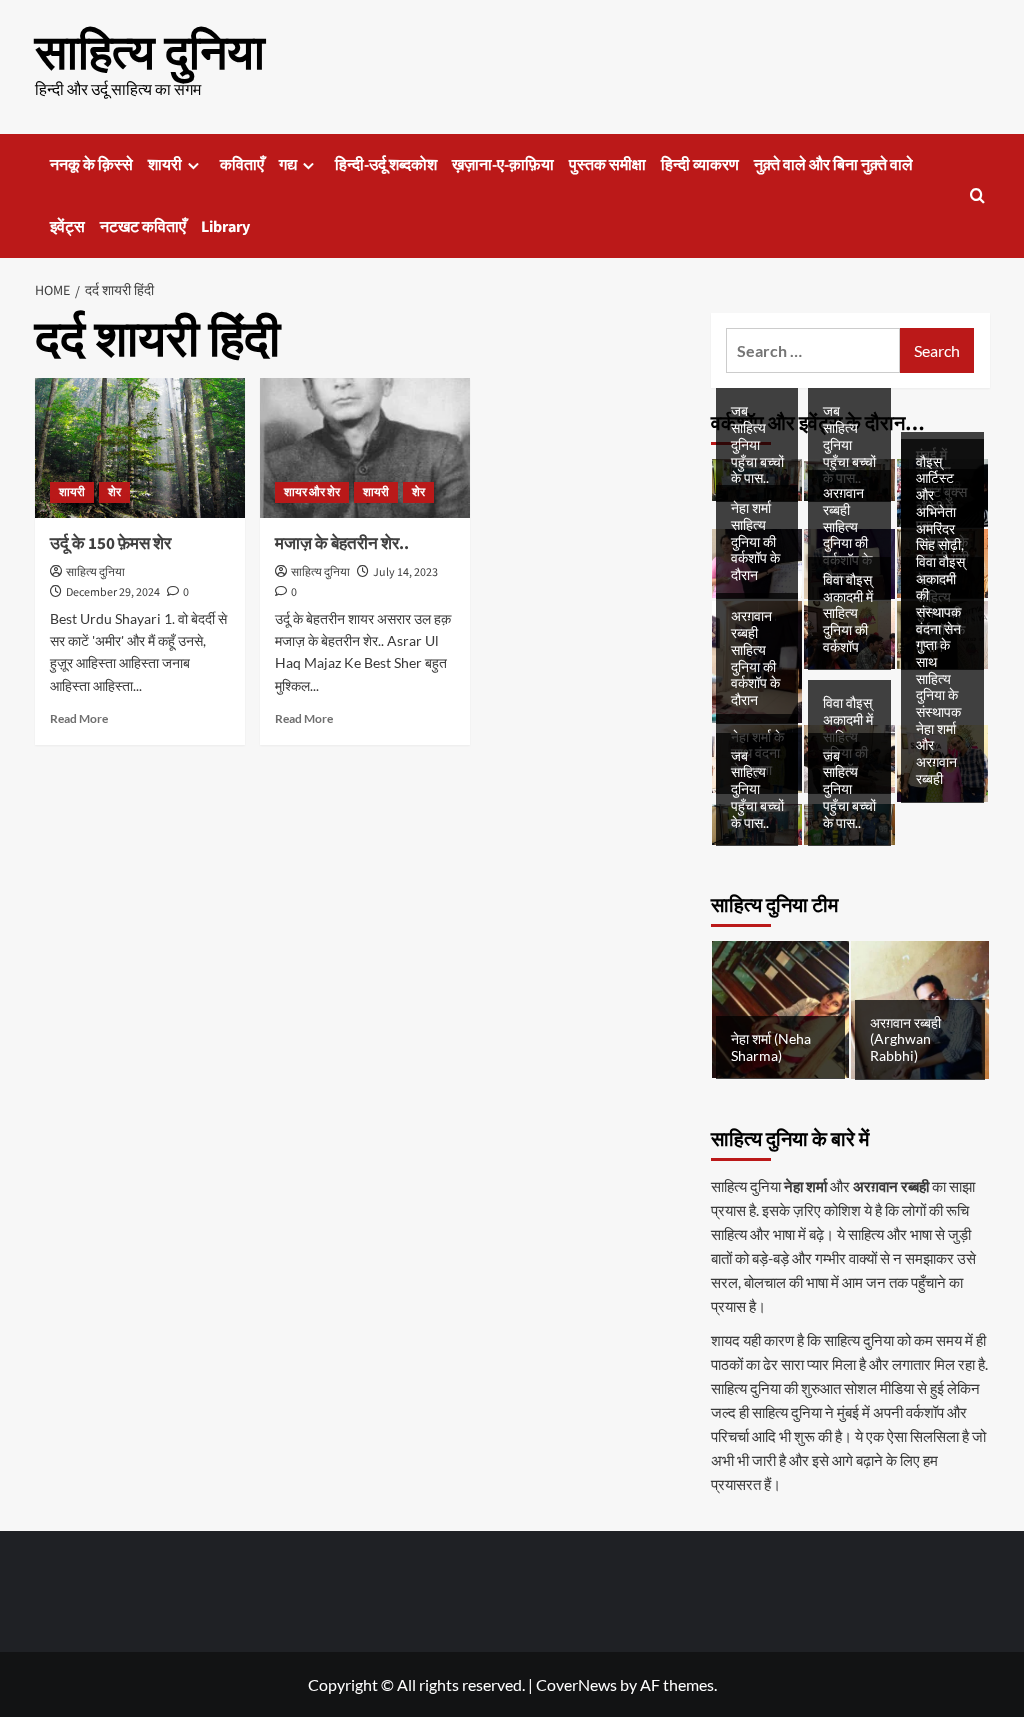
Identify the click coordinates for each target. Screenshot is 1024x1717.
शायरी (165, 165)
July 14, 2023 (405, 572)
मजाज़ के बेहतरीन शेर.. (342, 544)
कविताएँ (242, 165)
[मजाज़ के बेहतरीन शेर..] (365, 448)
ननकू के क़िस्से (91, 165)
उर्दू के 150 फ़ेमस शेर (110, 544)
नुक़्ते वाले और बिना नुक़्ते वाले (833, 165)
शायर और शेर (312, 492)
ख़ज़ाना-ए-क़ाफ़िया (503, 165)
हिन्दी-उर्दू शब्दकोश (386, 165)
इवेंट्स (67, 227)
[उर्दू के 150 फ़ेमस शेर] (140, 448)
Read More (79, 718)
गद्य (288, 165)
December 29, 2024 (113, 592)
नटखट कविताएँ (143, 227)
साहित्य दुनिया (150, 54)
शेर (114, 492)
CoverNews (576, 1684)
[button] (977, 195)
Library (225, 227)
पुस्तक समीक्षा (607, 165)
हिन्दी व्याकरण (700, 165)
